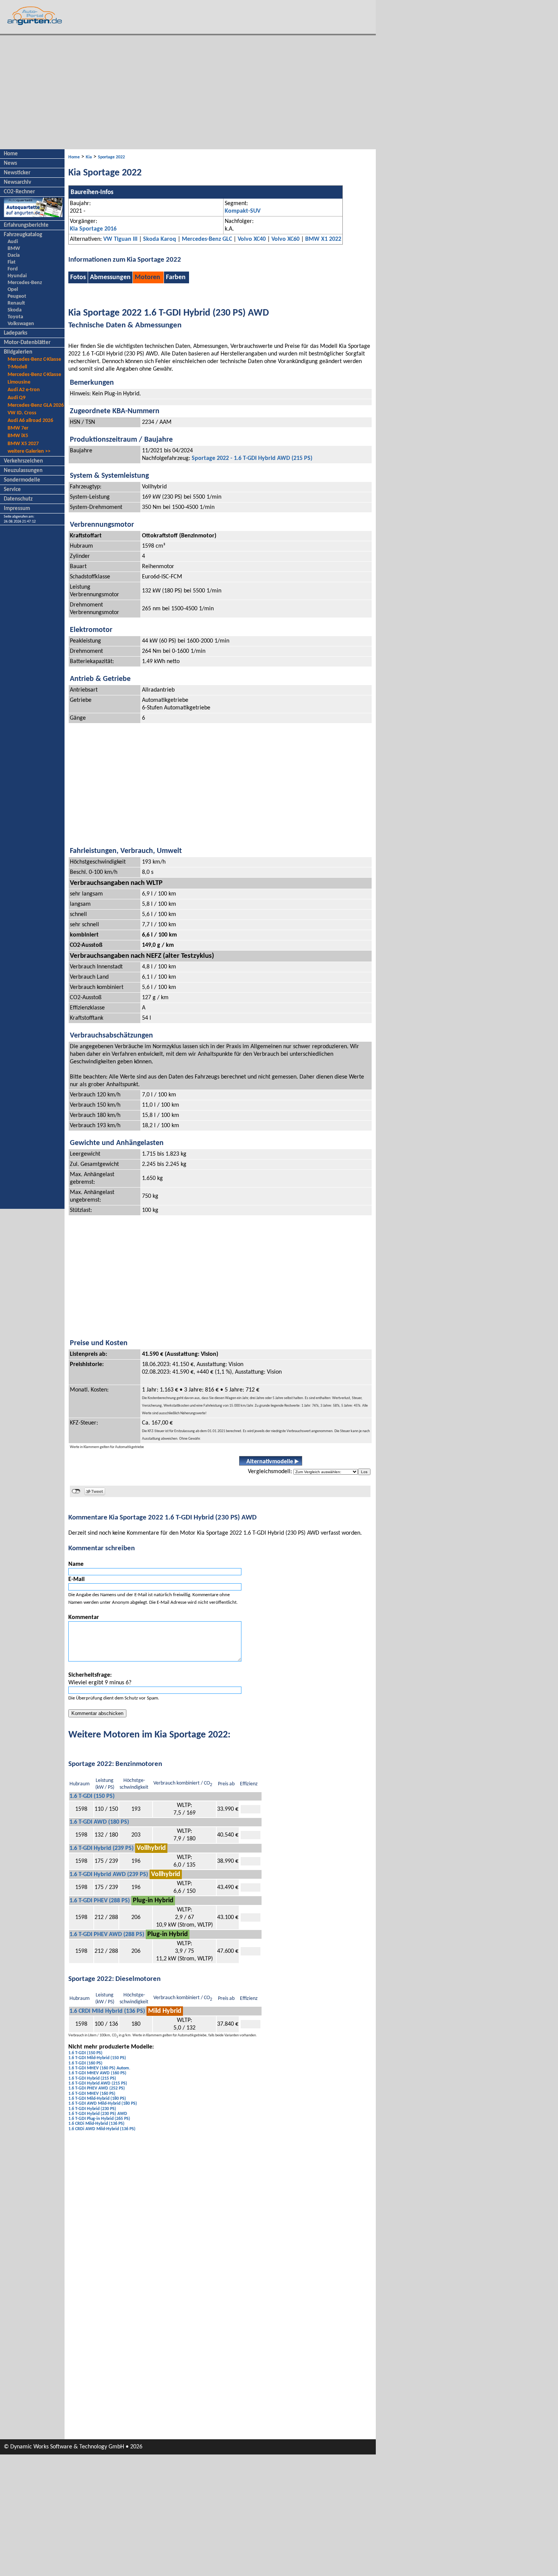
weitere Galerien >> (29, 451)
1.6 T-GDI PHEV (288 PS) (100, 1901)
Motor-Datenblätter (27, 343)
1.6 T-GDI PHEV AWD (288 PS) (107, 1935)
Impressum (17, 509)
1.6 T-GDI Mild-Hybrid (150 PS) (97, 2058)
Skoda (15, 310)
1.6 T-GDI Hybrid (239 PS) (102, 1848)
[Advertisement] (188, 92)
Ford (13, 269)
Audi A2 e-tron (24, 390)
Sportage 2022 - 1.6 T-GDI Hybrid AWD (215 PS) (252, 458)
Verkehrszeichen (23, 461)
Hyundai (17, 276)
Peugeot (17, 296)
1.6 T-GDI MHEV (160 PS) (92, 2094)
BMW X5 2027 (23, 444)
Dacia (14, 255)
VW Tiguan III (120, 239)
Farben (176, 277)
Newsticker (17, 173)
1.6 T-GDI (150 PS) (92, 1796)
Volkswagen (21, 324)
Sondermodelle (22, 480)
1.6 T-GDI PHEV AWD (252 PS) (97, 2088)
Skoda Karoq (160, 239)
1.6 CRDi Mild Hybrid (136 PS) (107, 2011)
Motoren (147, 277)
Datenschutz (18, 499)
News (10, 163)
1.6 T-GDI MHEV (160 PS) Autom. (99, 2068)
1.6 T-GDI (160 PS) (85, 2063)
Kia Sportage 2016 (93, 229)
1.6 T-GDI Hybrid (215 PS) (92, 2078)
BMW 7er (18, 428)
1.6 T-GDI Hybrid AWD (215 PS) (98, 2083)
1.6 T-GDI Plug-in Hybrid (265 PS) (99, 2119)
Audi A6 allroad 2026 (30, 421)
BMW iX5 (18, 436)
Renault (16, 303)
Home (11, 154)
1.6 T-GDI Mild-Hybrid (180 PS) (97, 2099)
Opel (13, 290)
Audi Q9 (17, 398)
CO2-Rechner (19, 192)
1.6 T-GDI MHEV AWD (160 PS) (97, 2073)
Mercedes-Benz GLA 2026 (36, 405)
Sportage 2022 (111, 157)
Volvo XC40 (252, 239)
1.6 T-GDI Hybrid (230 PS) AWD (98, 2114)
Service (12, 490)
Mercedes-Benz (25, 283)
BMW (14, 249)
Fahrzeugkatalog (23, 235)
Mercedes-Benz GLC (207, 239)
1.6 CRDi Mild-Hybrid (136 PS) (96, 2124)
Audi (13, 242)
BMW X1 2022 (323, 239)
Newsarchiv (17, 182)
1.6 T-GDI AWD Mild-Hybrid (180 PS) (103, 2104)
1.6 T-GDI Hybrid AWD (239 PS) (109, 1875)
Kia (89, 157)
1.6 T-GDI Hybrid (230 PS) (92, 2109)
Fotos (78, 277)
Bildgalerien (18, 352)
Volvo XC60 (285, 239)
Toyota (15, 317)
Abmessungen (110, 277)
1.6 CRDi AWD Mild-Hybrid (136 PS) (102, 2129)
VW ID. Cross (22, 413)
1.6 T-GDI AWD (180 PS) (99, 1822)
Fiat (12, 262)
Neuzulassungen (23, 471)
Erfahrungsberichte (26, 225)
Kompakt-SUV (243, 211)
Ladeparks (16, 333)
